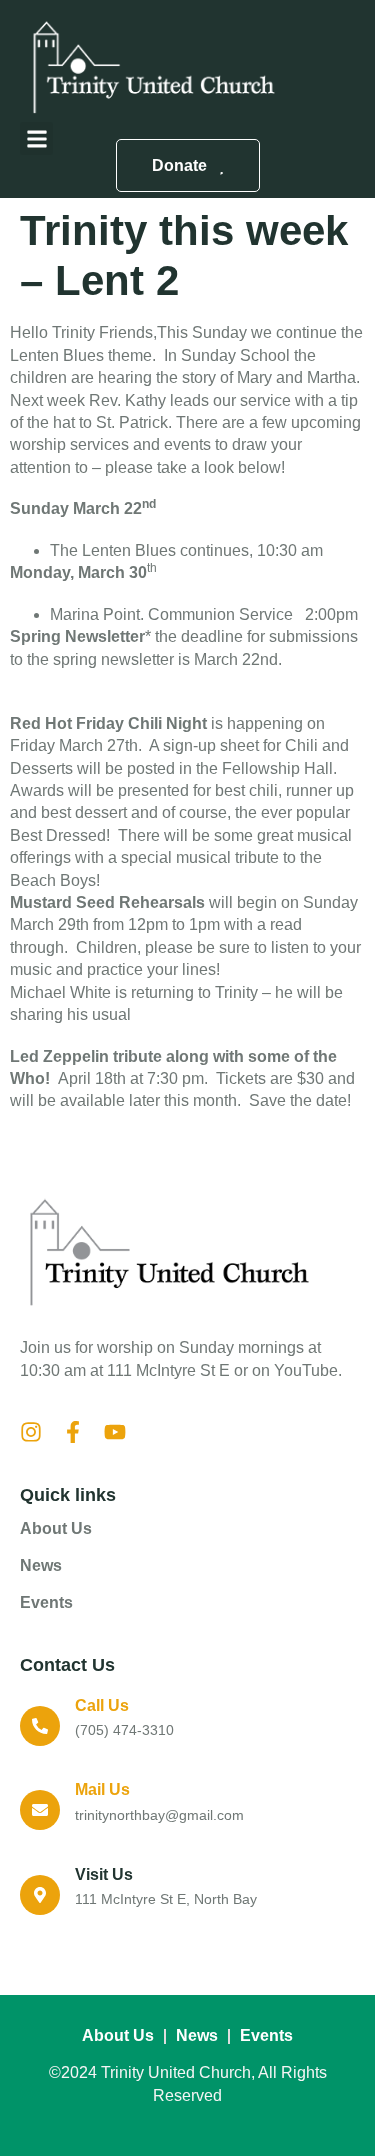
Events (46, 1602)
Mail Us (102, 1789)
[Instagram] (31, 1432)
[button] (36, 138)
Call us (102, 1705)
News (41, 1565)
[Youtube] (115, 1432)
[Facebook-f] (73, 1432)
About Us (56, 1528)
